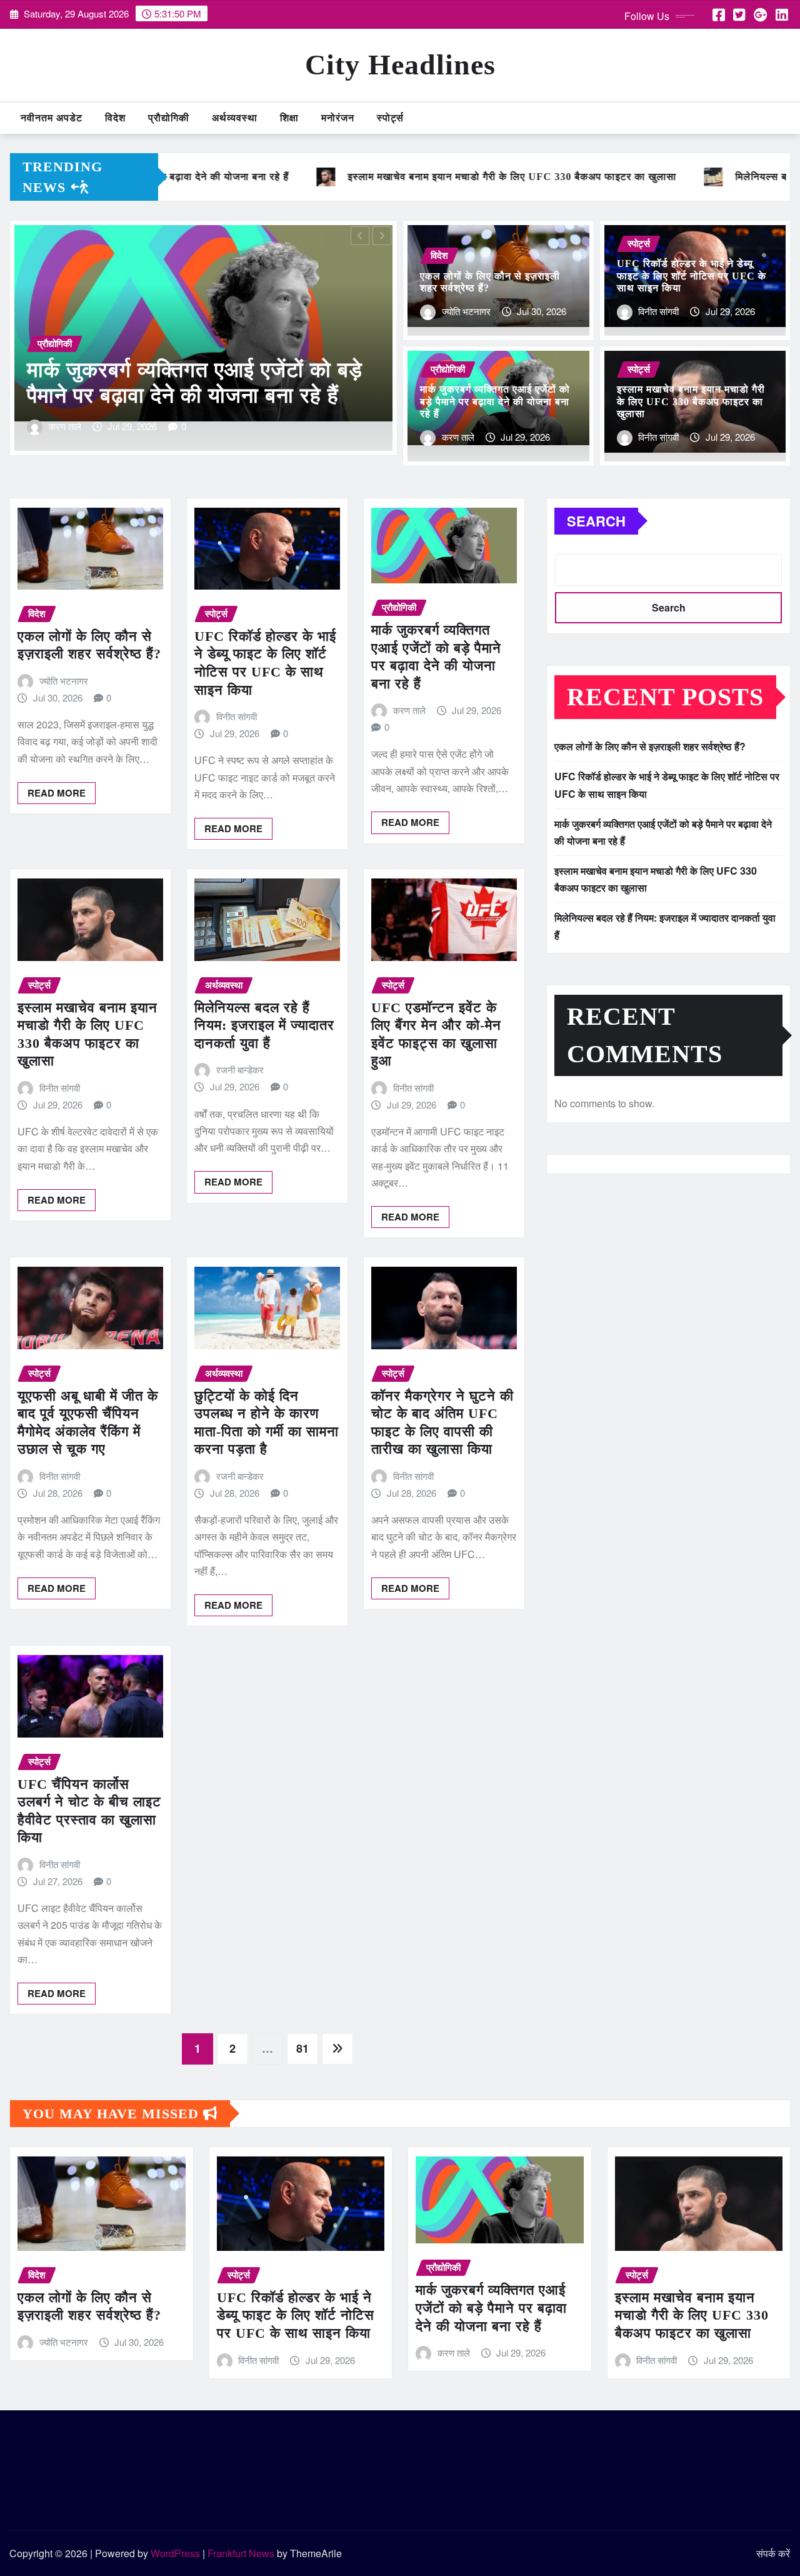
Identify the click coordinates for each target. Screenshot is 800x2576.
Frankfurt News (241, 2553)
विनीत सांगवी (69, 426)
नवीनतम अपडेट (52, 118)
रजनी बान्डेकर (240, 1069)
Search (596, 521)
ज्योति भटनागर (466, 311)
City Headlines (400, 65)
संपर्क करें (773, 2553)
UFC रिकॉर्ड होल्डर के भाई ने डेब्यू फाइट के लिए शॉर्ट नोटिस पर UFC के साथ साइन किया (692, 275)
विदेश (115, 118)
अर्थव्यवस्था (235, 118)
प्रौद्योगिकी (169, 118)
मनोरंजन (338, 118)
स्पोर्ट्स (390, 118)
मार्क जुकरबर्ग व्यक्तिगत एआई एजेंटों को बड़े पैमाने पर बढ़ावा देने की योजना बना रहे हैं (495, 401)
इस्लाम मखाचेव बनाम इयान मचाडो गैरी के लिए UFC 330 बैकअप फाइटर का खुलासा (691, 401)
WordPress (175, 2553)
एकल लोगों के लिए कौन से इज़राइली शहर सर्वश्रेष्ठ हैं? (650, 746)
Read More (57, 793)
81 (302, 2048)
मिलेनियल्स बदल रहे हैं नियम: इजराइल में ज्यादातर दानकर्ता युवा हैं (264, 1025)
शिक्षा (289, 118)
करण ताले (458, 437)
